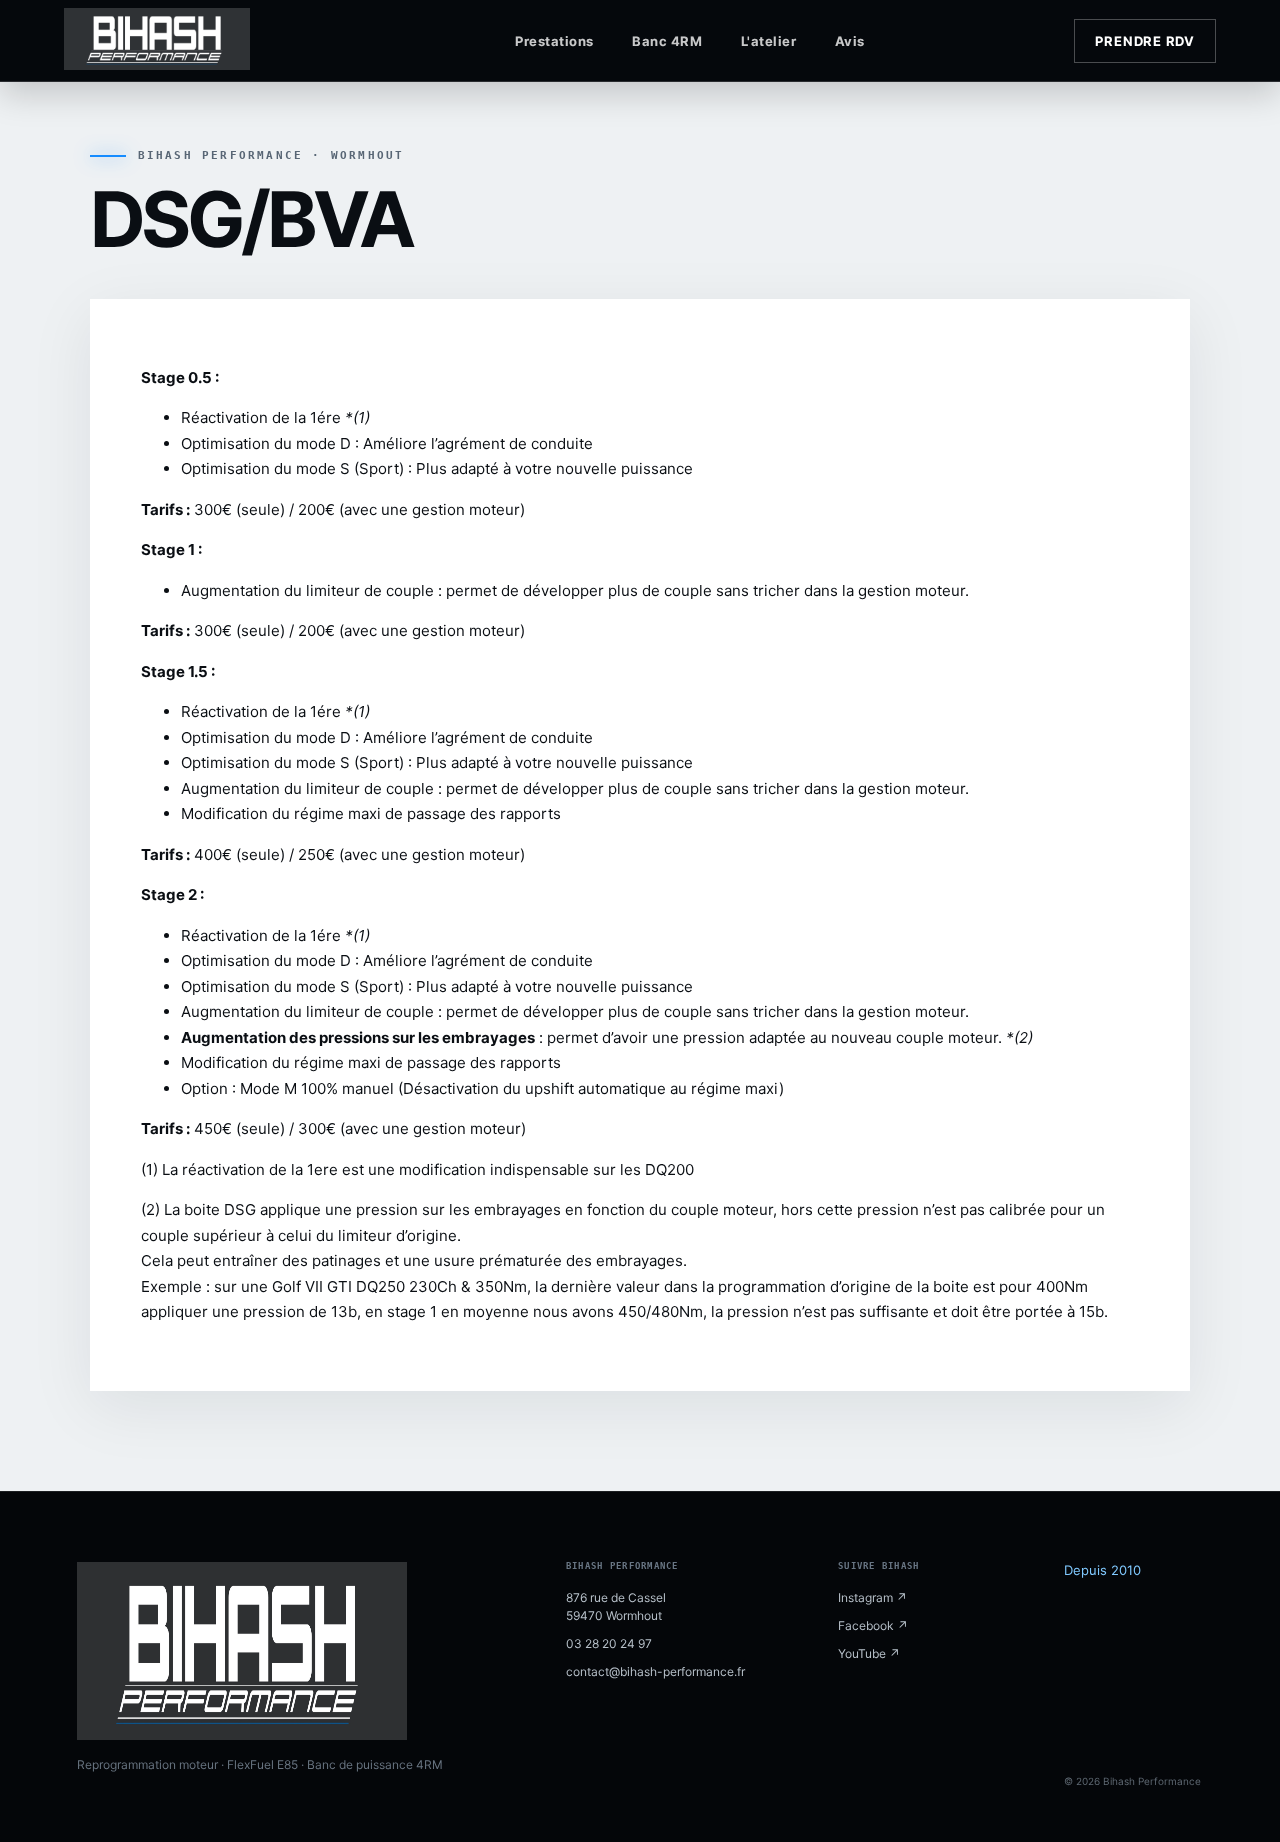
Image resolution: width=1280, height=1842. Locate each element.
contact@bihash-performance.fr (655, 1671)
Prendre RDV (1145, 41)
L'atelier (769, 41)
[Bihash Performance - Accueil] (194, 41)
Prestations (554, 41)
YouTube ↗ (869, 1653)
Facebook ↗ (873, 1625)
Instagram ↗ (872, 1597)
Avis (850, 41)
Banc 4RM (667, 41)
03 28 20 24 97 (609, 1643)
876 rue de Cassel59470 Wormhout (616, 1606)
